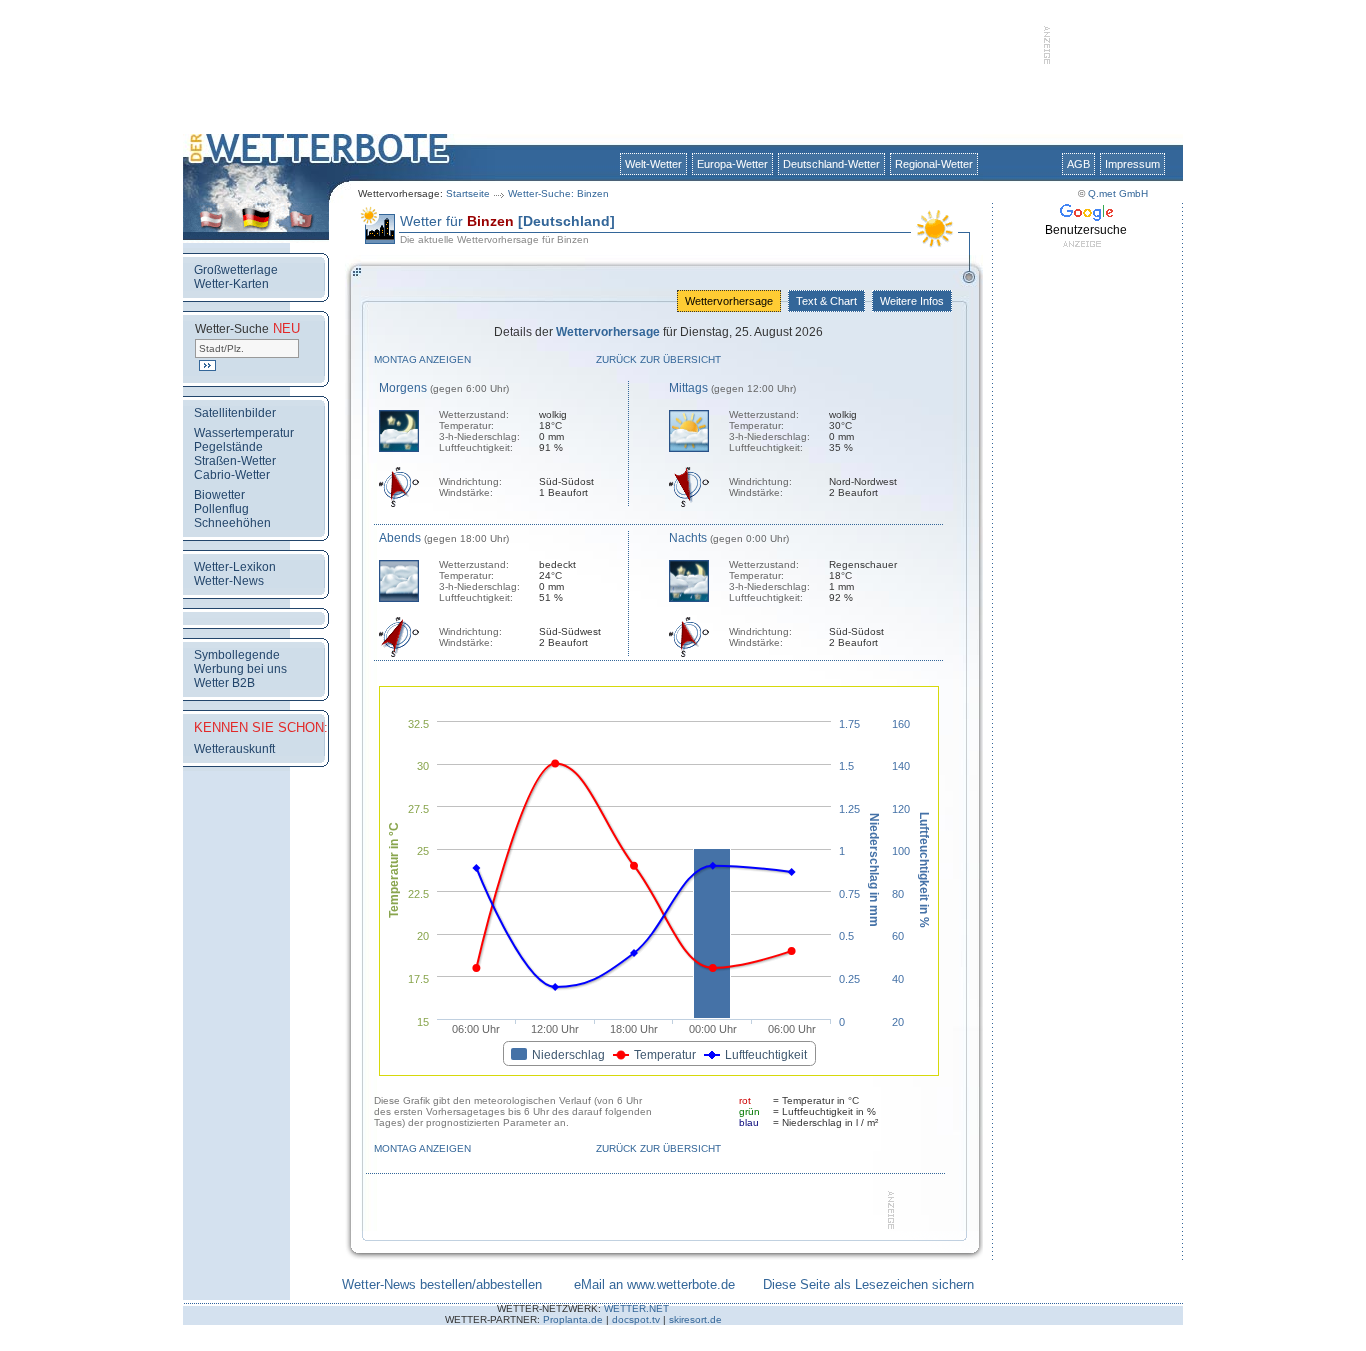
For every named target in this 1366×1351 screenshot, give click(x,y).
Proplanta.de (573, 1319)
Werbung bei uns (240, 669)
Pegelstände (228, 447)
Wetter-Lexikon (235, 567)
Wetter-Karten (231, 284)
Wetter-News (229, 581)
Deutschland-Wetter (831, 164)
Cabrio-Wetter (232, 475)
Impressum (1132, 164)
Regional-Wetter (934, 164)
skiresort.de (695, 1319)
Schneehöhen (232, 523)
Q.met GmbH (1118, 193)
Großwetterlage (236, 270)
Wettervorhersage (729, 301)
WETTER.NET (636, 1308)
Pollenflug (221, 509)
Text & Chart (826, 301)
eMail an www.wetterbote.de (654, 1284)
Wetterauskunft (234, 749)
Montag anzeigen (422, 359)
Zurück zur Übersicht (658, 359)
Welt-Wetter (653, 164)
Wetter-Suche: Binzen (558, 193)
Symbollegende (237, 655)
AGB (1078, 164)
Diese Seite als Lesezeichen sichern (868, 1284)
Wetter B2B (224, 683)
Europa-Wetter (732, 164)
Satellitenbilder (235, 413)
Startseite (468, 193)
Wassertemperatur (244, 433)
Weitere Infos (912, 301)
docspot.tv (636, 1319)
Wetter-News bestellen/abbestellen (442, 1284)
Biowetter (219, 495)
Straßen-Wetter (235, 461)
